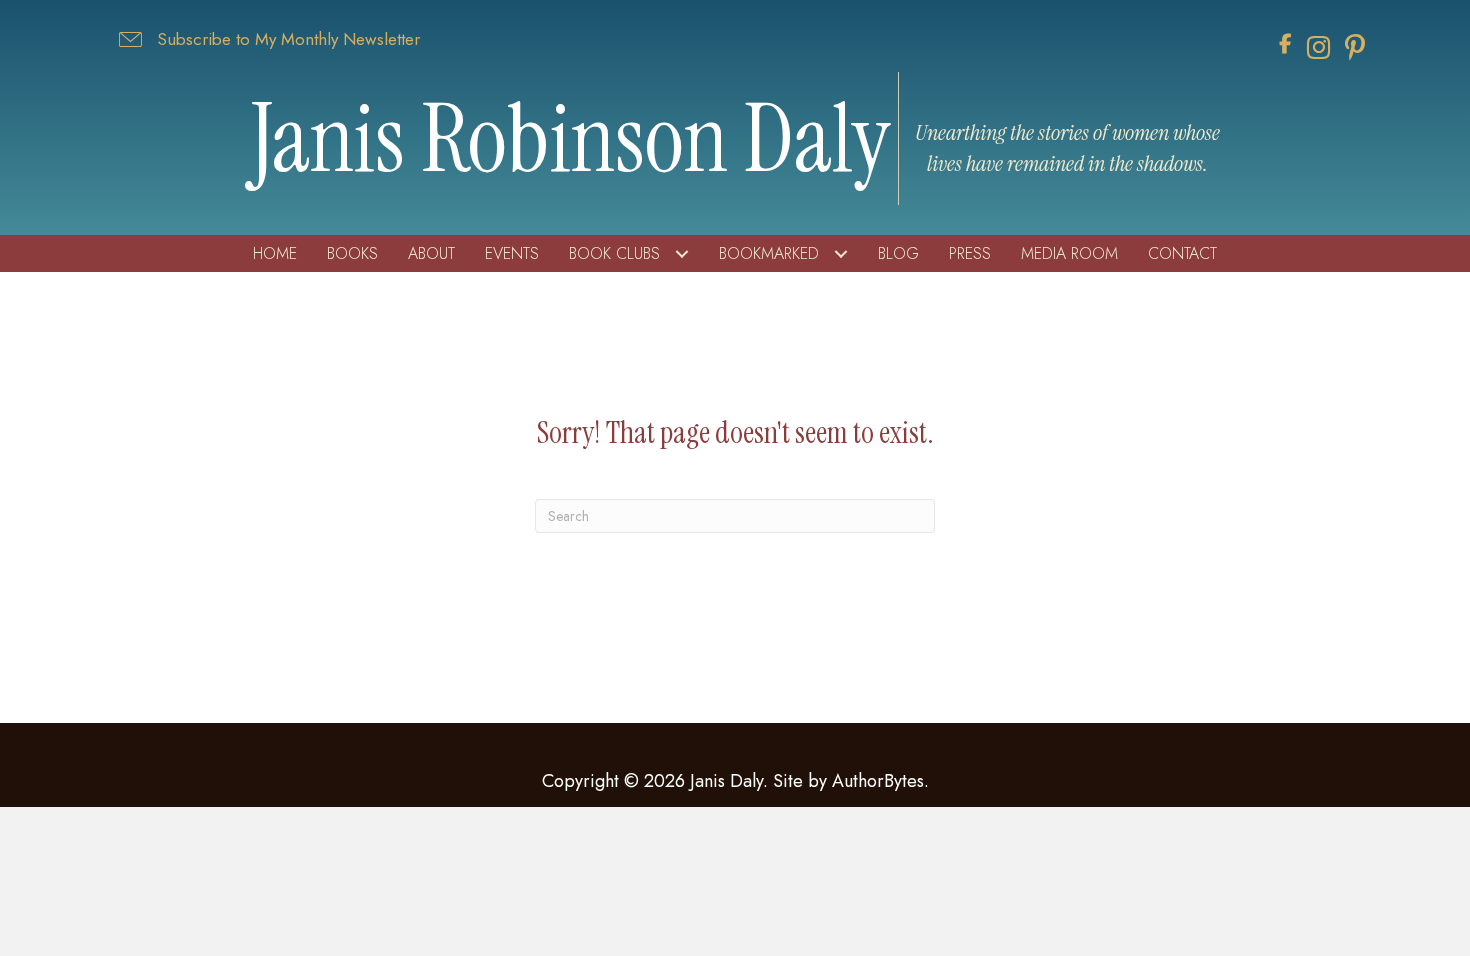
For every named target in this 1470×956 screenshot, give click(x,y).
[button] (267, 39)
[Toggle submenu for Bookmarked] (840, 254)
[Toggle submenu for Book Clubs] (681, 254)
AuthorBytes (878, 781)
